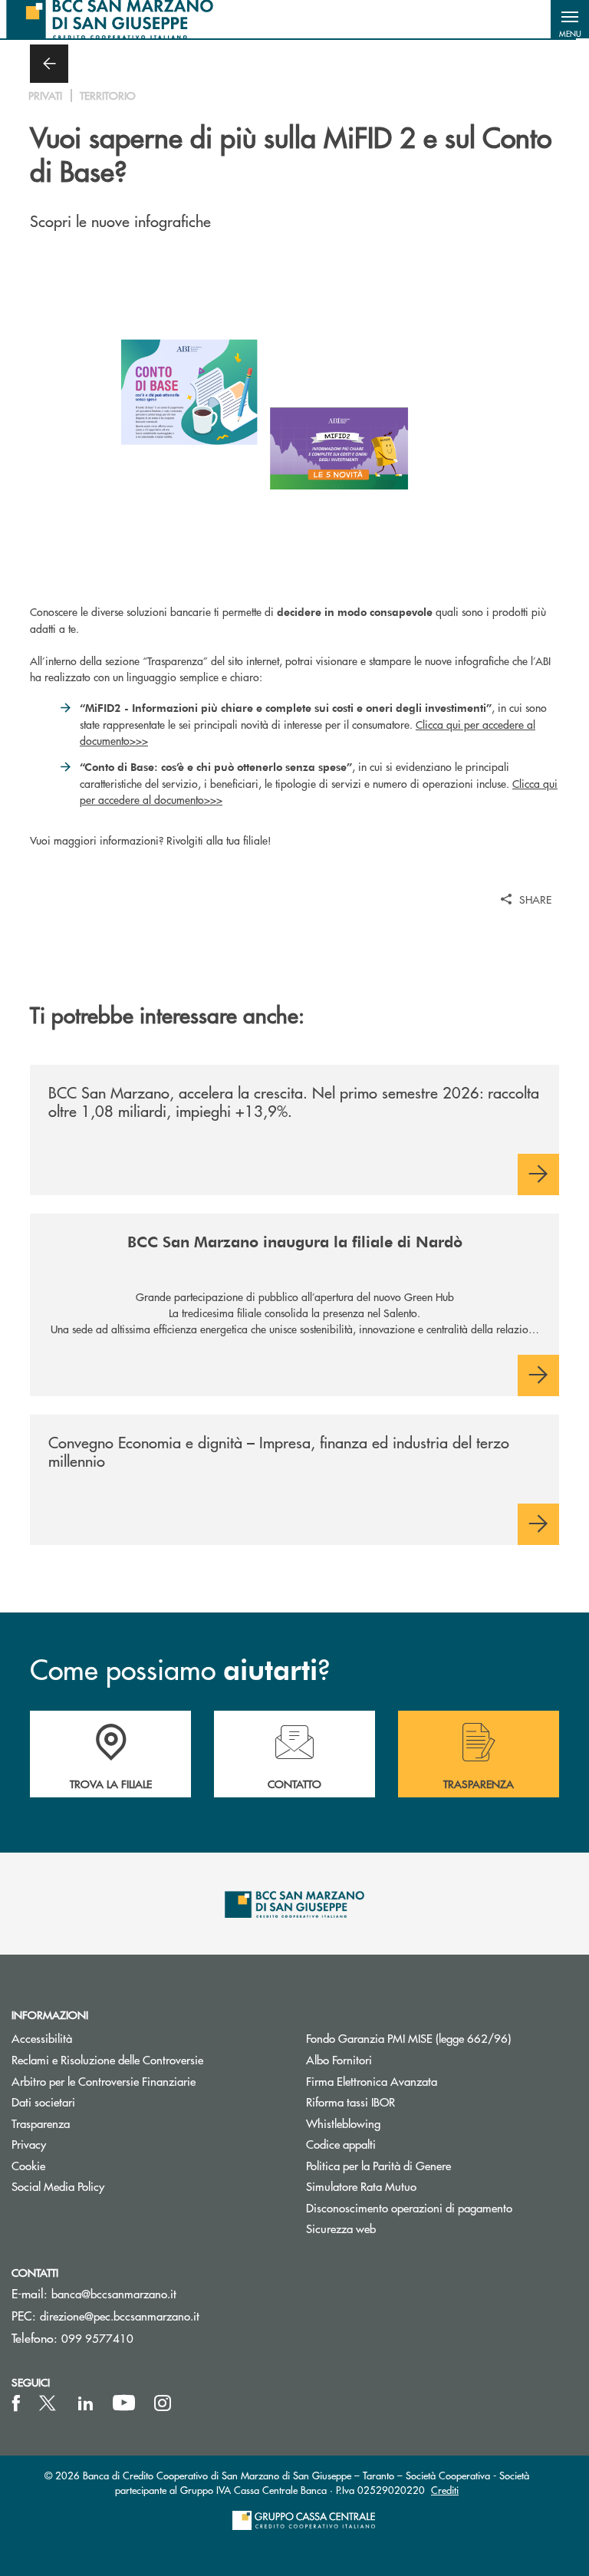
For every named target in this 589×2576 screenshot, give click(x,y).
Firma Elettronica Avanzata (372, 2081)
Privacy (29, 2144)
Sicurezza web (341, 2228)
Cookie (28, 2165)
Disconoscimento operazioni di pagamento (409, 2207)
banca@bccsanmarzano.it (114, 2293)
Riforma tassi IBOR (350, 2102)
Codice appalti (341, 2144)
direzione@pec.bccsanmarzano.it (120, 2316)
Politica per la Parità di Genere (436, 2165)
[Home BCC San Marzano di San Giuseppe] (110, 19)
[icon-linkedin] (86, 2403)
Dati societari (43, 2102)
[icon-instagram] (163, 2403)
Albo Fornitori (339, 2059)
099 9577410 (97, 2338)
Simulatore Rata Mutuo (361, 2186)
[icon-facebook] (16, 2403)
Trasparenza (41, 2123)
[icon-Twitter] (49, 2403)
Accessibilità (42, 2038)
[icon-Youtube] (124, 2403)
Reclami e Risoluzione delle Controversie (107, 2059)
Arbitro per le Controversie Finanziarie (104, 2081)
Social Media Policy (58, 2186)
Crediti (445, 2490)
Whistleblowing (343, 2123)
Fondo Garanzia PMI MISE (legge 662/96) (442, 2038)
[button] (570, 19)
